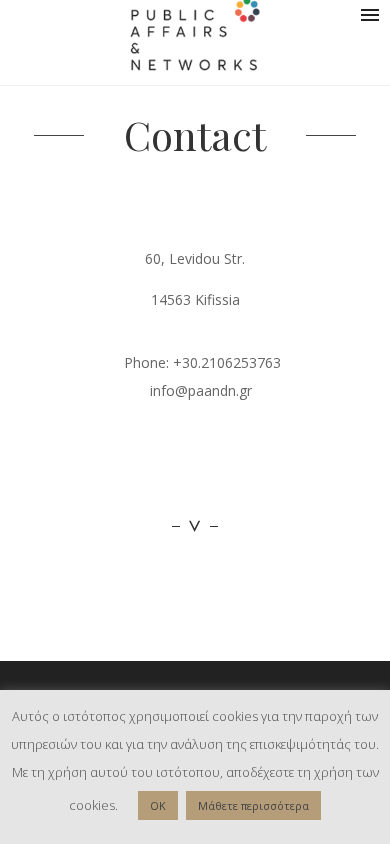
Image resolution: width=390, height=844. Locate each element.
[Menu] (370, 15)
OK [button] (158, 805)
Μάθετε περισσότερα (253, 805)
